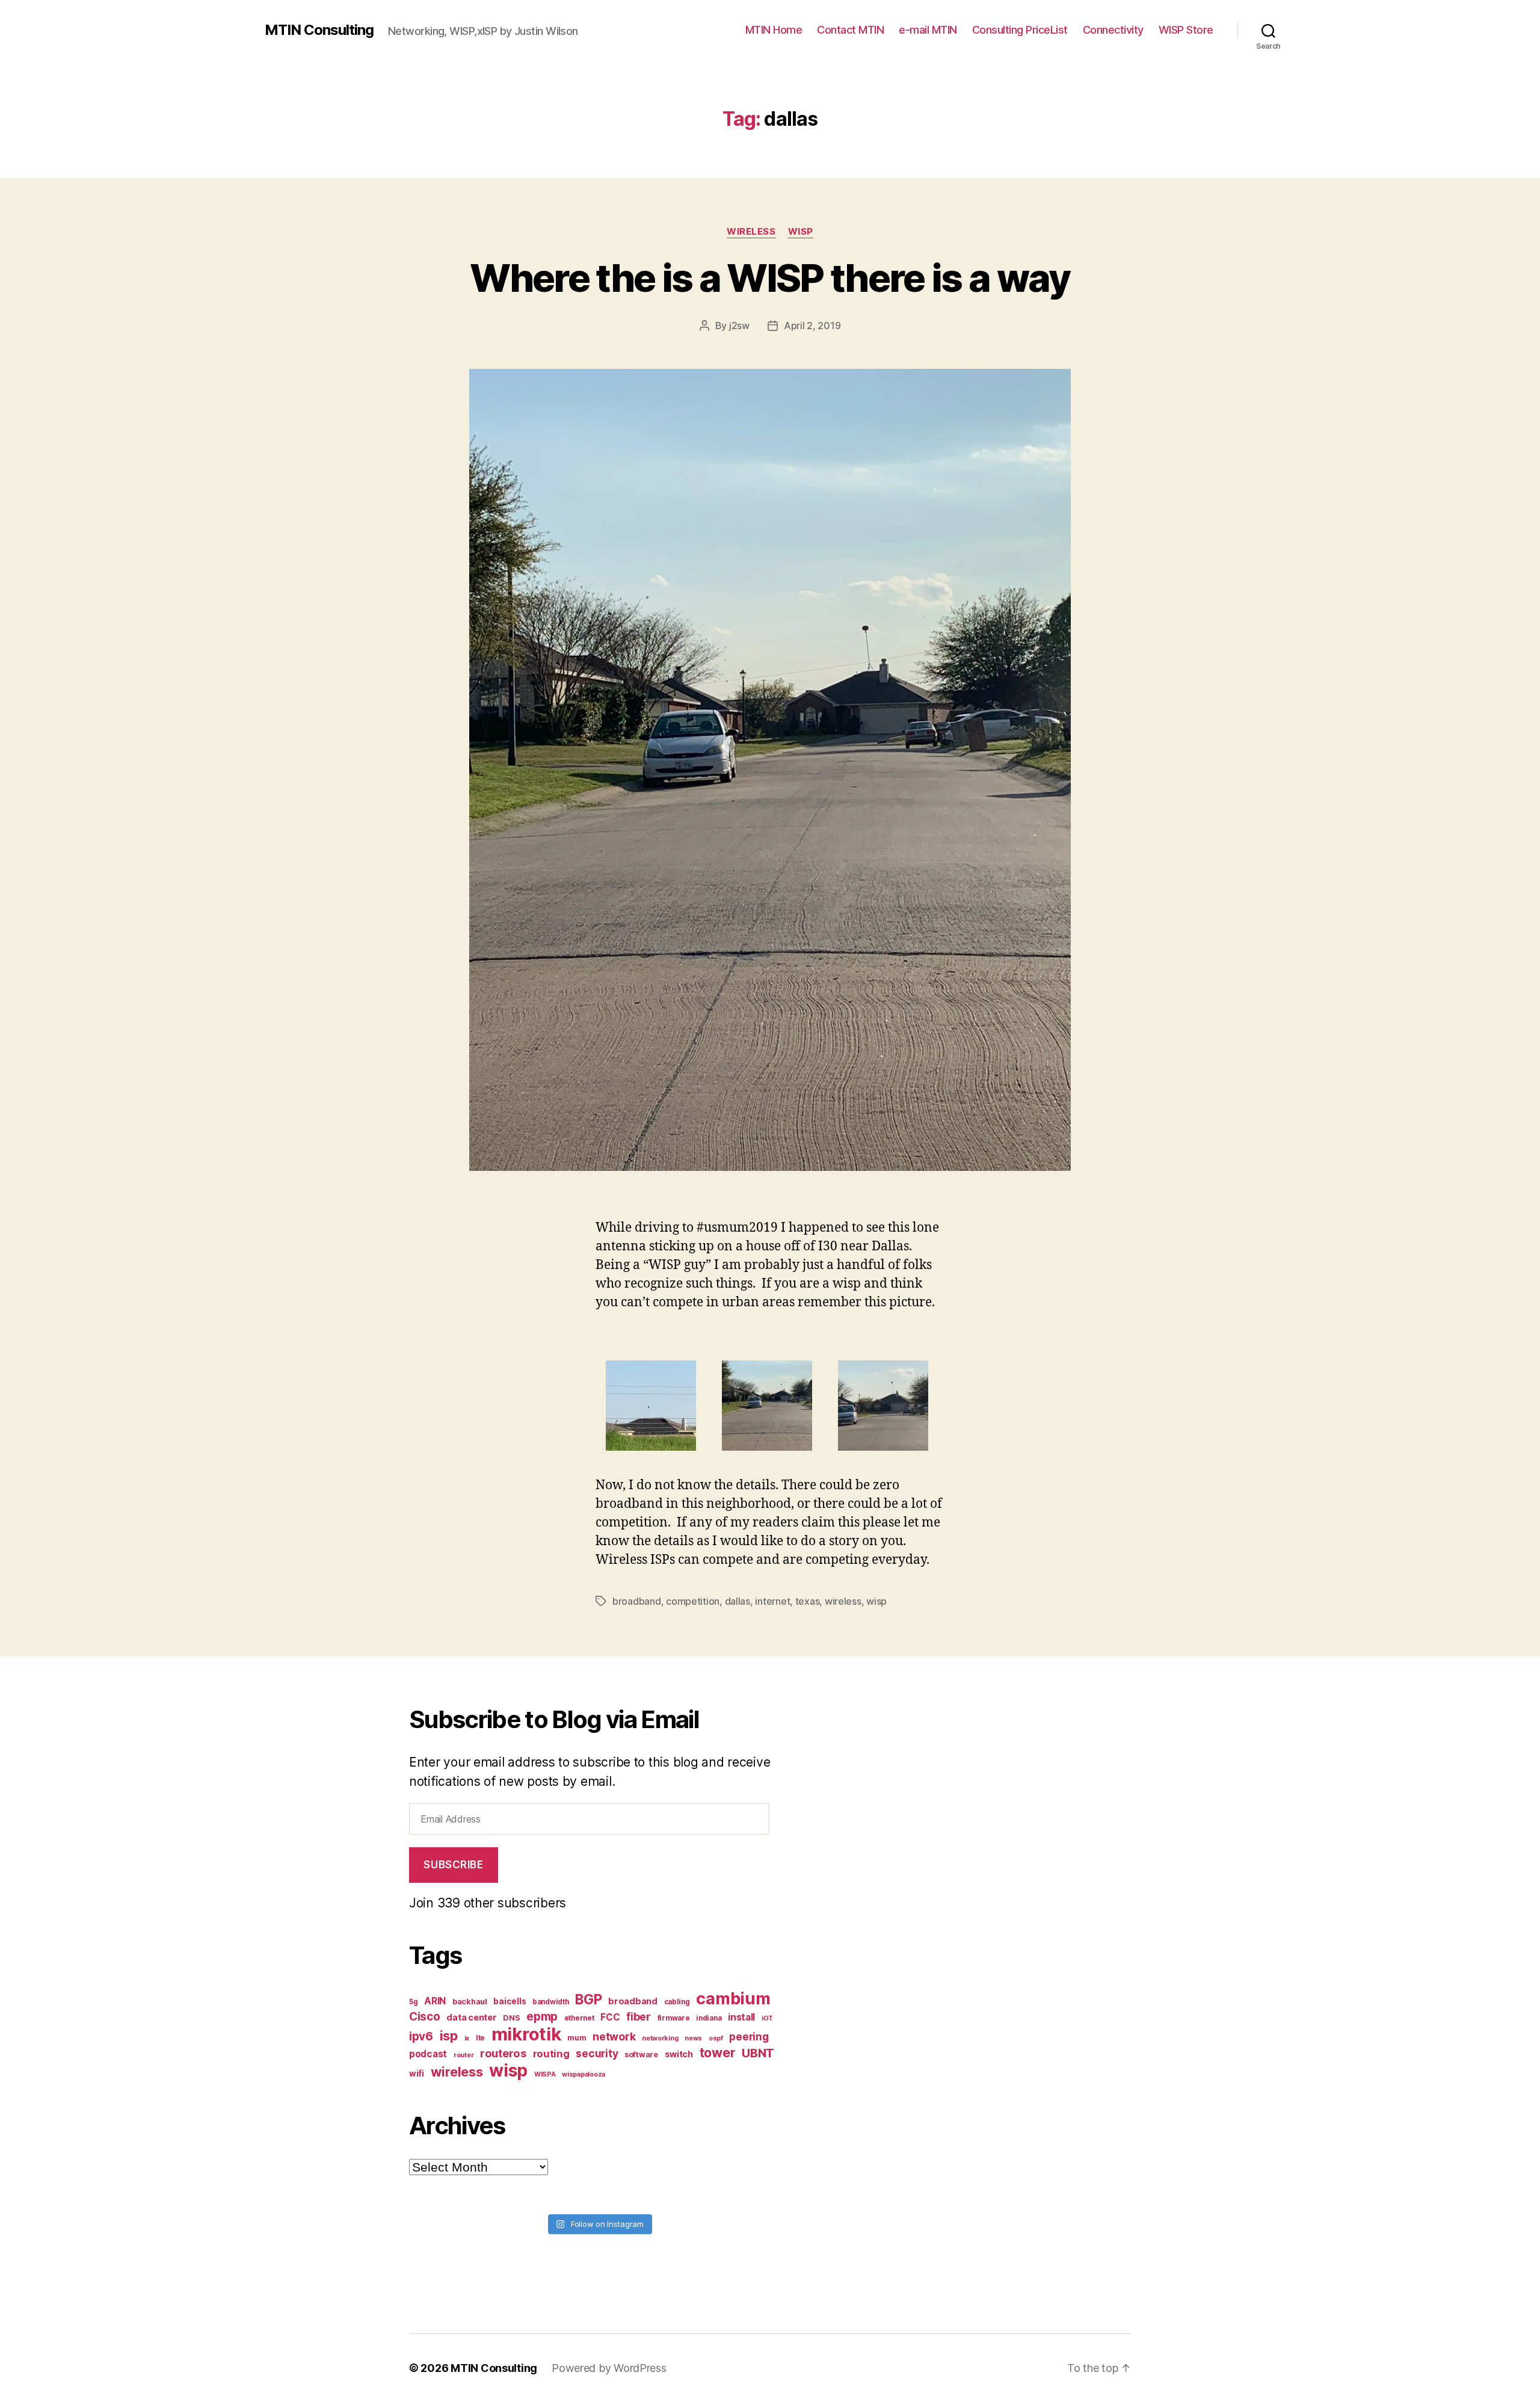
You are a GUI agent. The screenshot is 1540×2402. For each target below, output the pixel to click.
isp (449, 2036)
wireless (843, 1601)
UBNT (758, 2053)
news (693, 2038)
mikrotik (526, 2034)
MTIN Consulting (319, 30)
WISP (801, 232)
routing (551, 2054)
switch (679, 2054)
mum (577, 2038)
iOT (767, 2018)
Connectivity (1113, 30)
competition (693, 1601)
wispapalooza (584, 2074)
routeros (503, 2053)
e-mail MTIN (928, 30)
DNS (511, 2018)
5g (413, 2002)
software (641, 2055)
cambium (733, 1999)
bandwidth (551, 2002)
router (464, 2055)
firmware (674, 2018)
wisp (876, 1601)
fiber (639, 2017)
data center (471, 2017)
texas (808, 1601)
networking (660, 2038)
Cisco (425, 2017)
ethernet (579, 2018)
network (614, 2036)
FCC (610, 2017)
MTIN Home (774, 30)
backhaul (470, 2002)
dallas (738, 1601)
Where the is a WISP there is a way (770, 278)
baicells (510, 2001)
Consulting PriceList (1020, 30)
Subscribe (453, 1865)
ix (467, 2038)
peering (749, 2036)
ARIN (435, 2001)
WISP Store (1186, 30)
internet (772, 1601)
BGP (588, 1999)
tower (718, 2052)
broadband (637, 1601)
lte (480, 2038)
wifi (417, 2073)
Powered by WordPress (609, 2368)
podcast (428, 2054)
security (597, 2053)
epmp (542, 2016)
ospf (716, 2038)
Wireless (751, 232)
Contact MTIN (850, 30)
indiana (709, 2018)
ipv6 (421, 2036)
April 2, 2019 (812, 326)
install (741, 2017)
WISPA (545, 2074)
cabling (677, 2002)
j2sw (739, 326)
